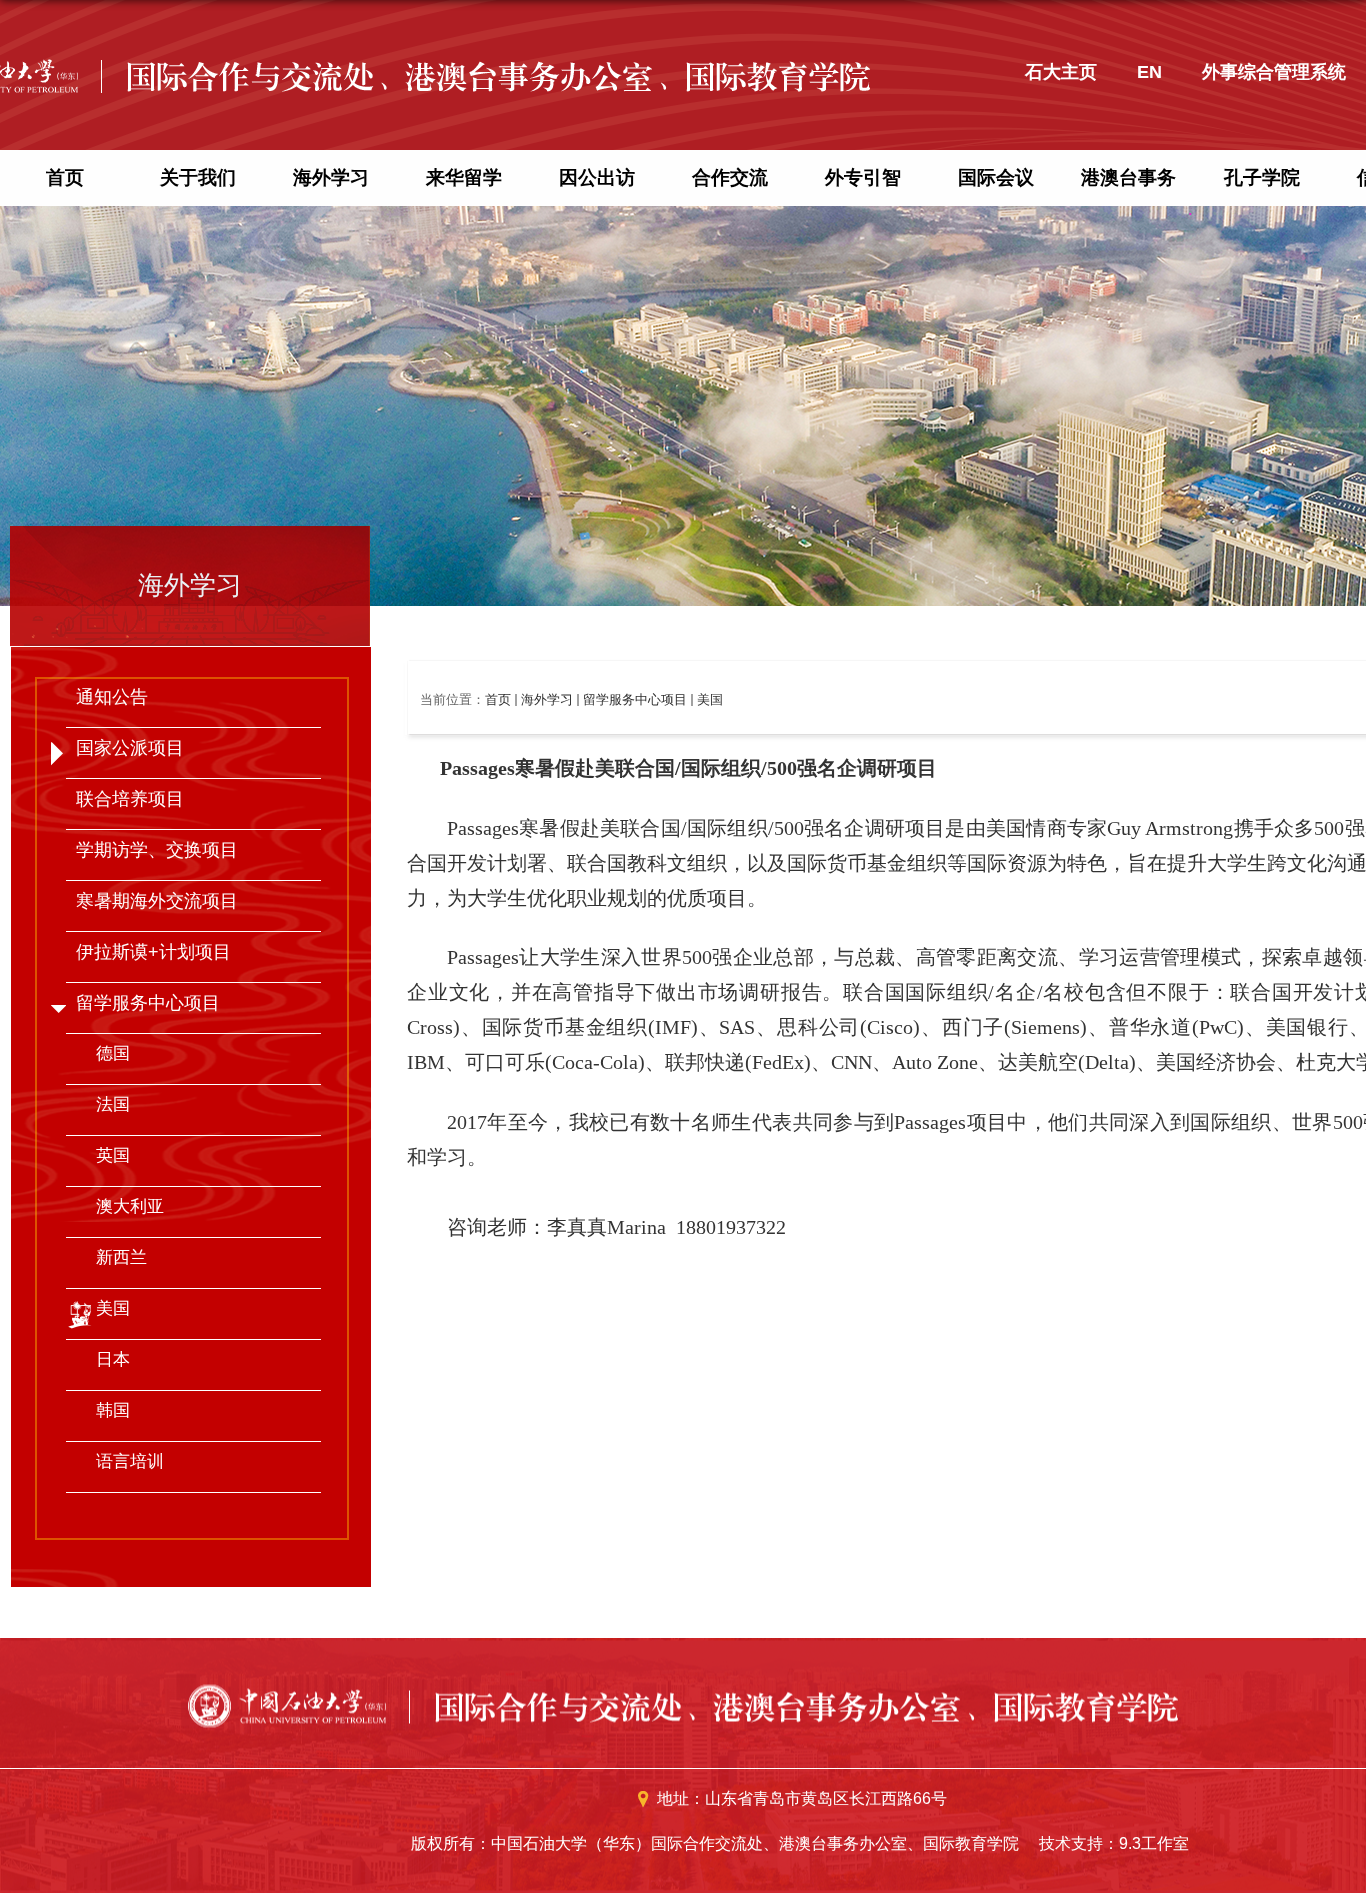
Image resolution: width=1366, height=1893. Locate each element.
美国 (710, 699)
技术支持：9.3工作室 (1114, 1843)
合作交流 (730, 177)
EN (1149, 72)
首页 (65, 177)
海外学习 (331, 177)
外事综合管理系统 (1274, 72)
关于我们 (198, 177)
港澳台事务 (1128, 177)
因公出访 (597, 177)
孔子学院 (1262, 177)
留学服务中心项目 (635, 699)
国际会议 (996, 177)
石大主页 (1061, 72)
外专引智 (863, 177)
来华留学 (464, 177)
